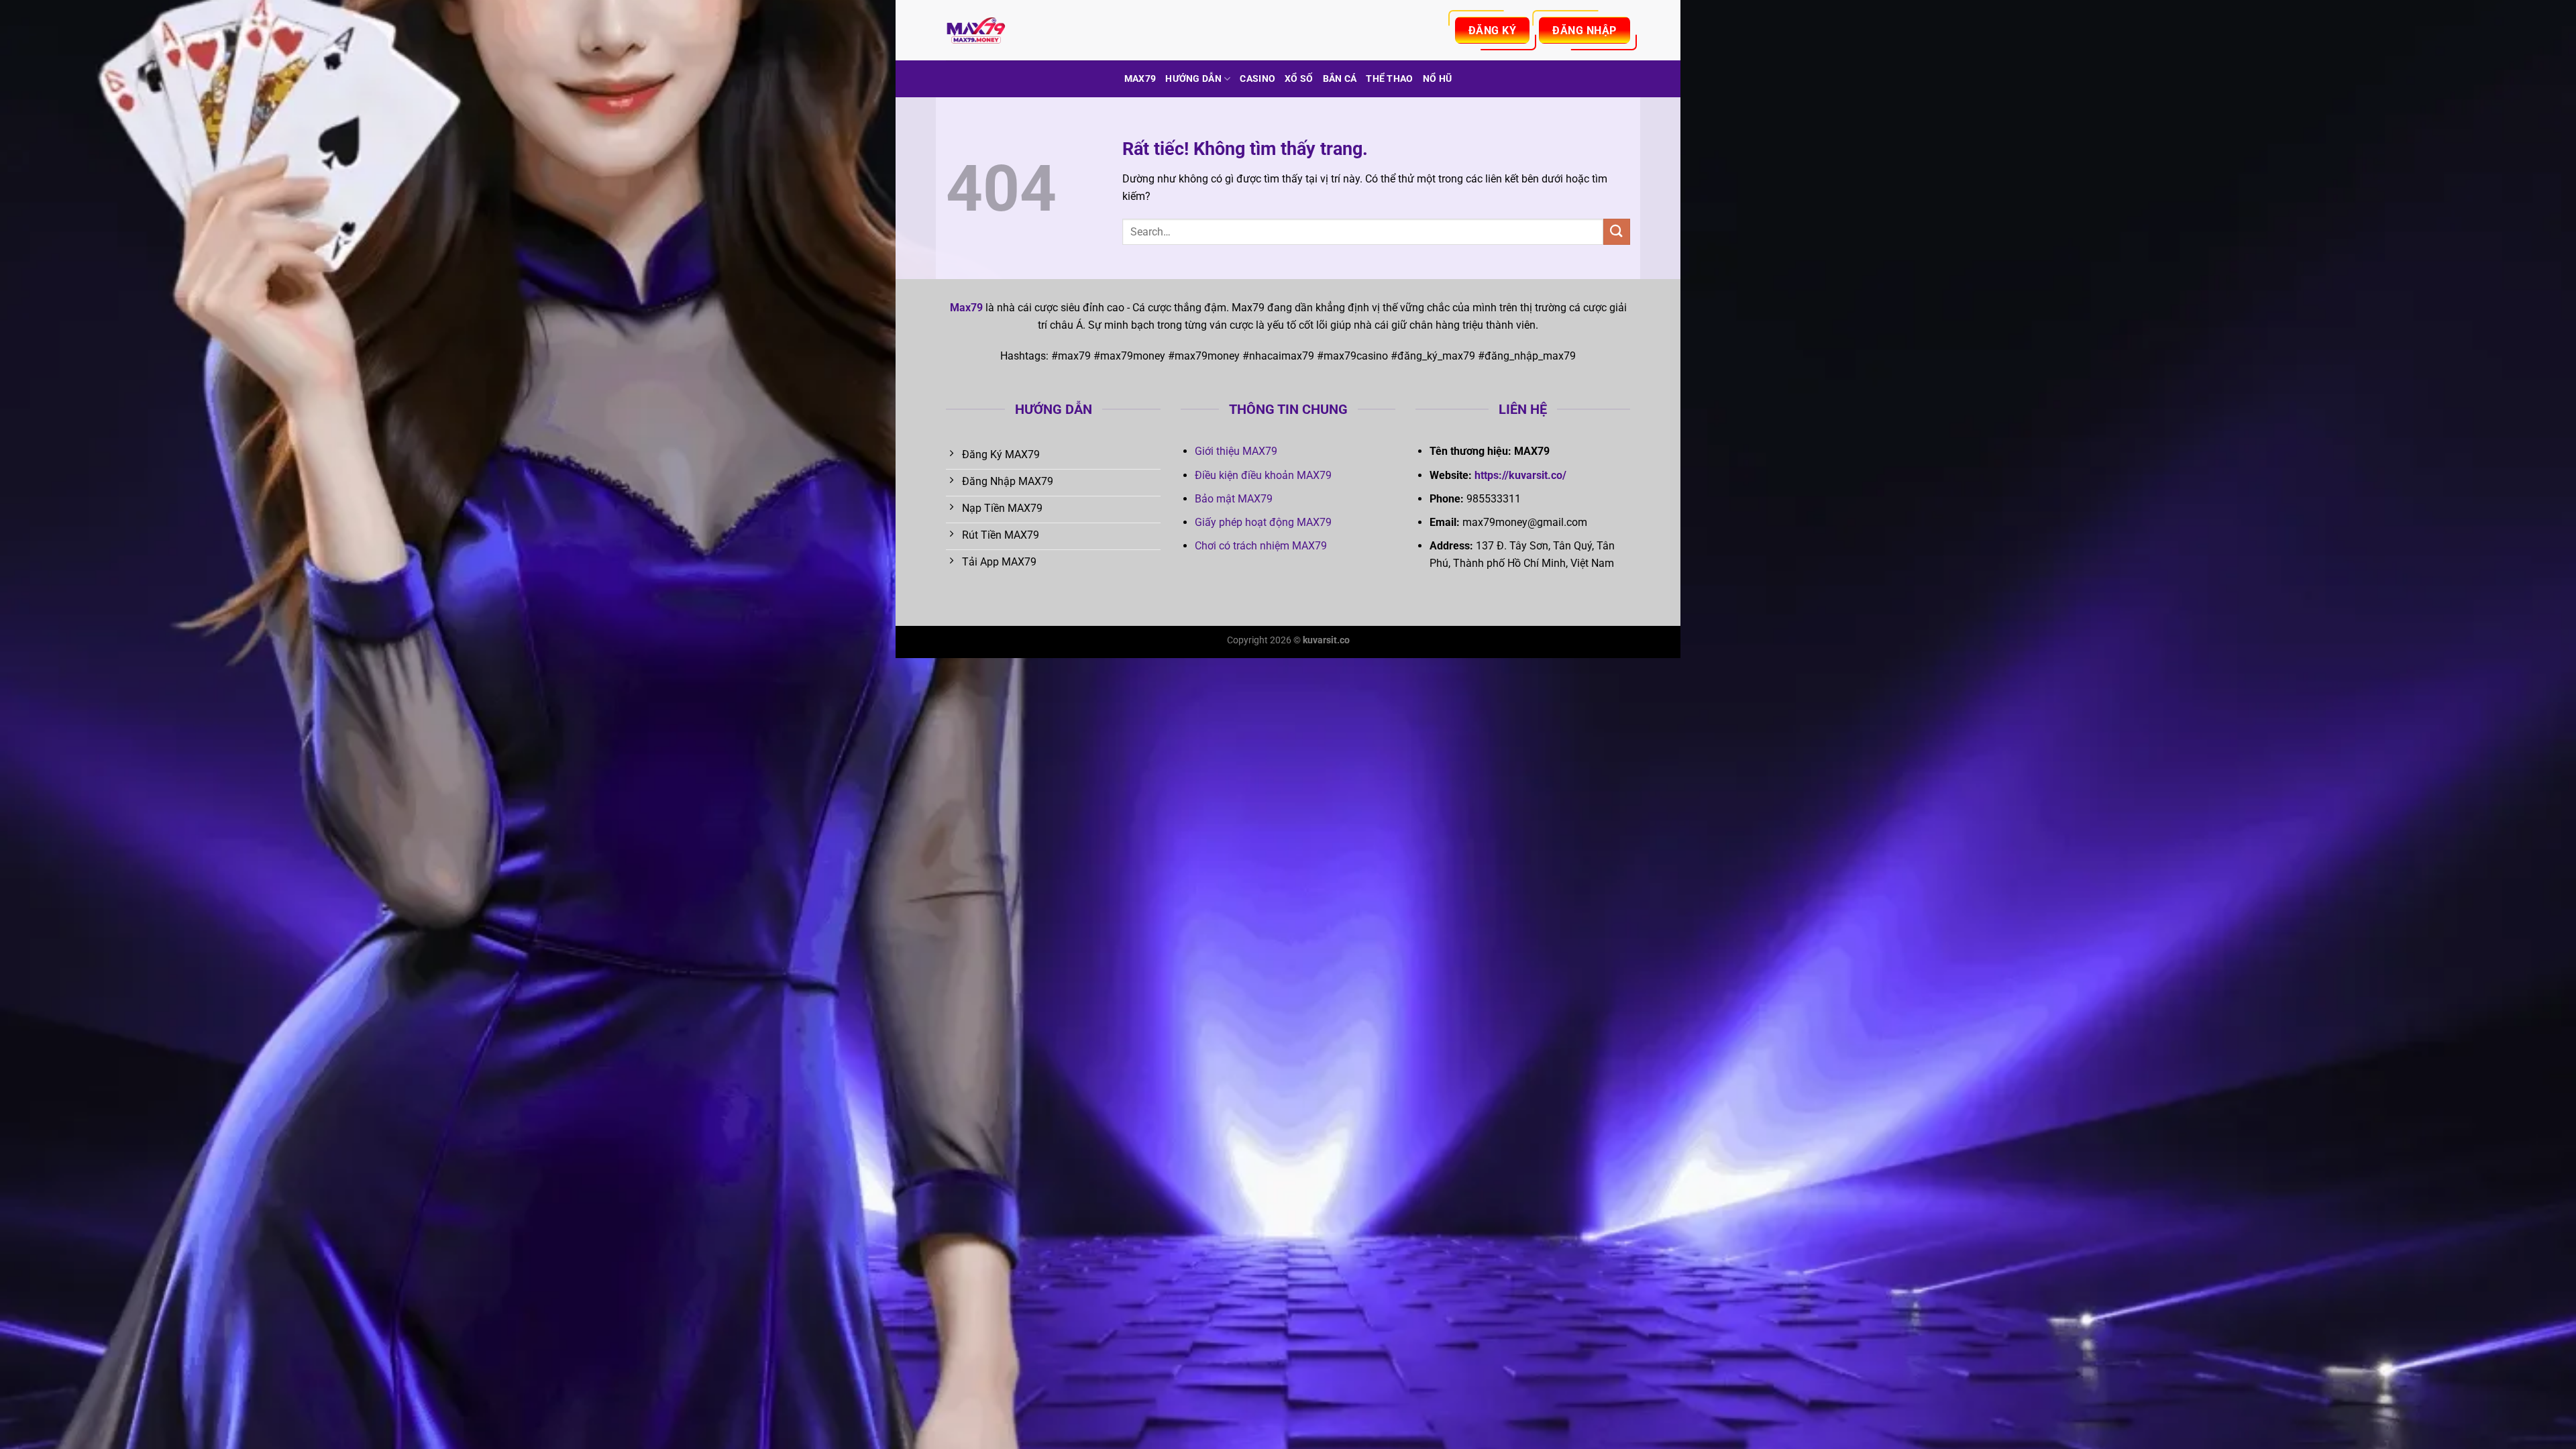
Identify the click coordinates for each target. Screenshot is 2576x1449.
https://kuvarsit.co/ (1520, 475)
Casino (1257, 79)
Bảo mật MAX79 (1234, 499)
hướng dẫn (1193, 79)
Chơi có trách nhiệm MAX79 (1261, 546)
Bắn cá (1340, 79)
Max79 (1140, 79)
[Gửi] (1617, 232)
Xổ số (1299, 79)
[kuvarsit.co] (1013, 30)
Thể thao (1389, 79)
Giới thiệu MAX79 (1236, 451)
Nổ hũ (1437, 79)
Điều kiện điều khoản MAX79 (1263, 475)
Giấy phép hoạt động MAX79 (1263, 522)
